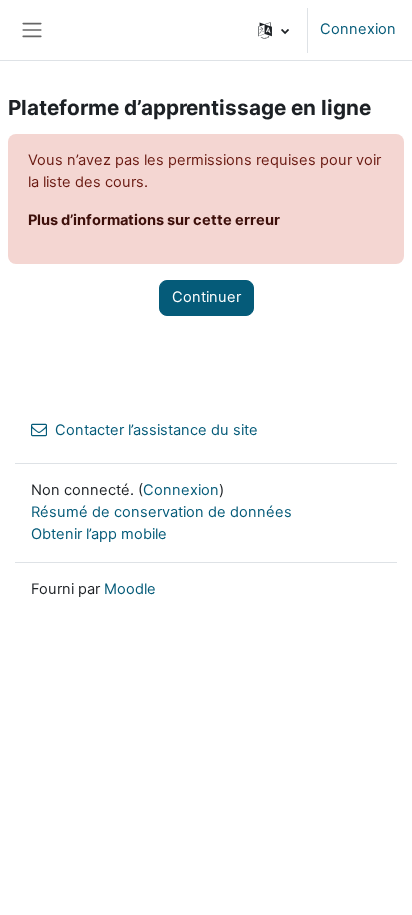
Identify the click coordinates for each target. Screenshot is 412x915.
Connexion (358, 29)
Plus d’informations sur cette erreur (154, 220)
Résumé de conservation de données (161, 512)
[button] (273, 30)
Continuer (206, 297)
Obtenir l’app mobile (99, 534)
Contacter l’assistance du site (156, 430)
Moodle (130, 589)
